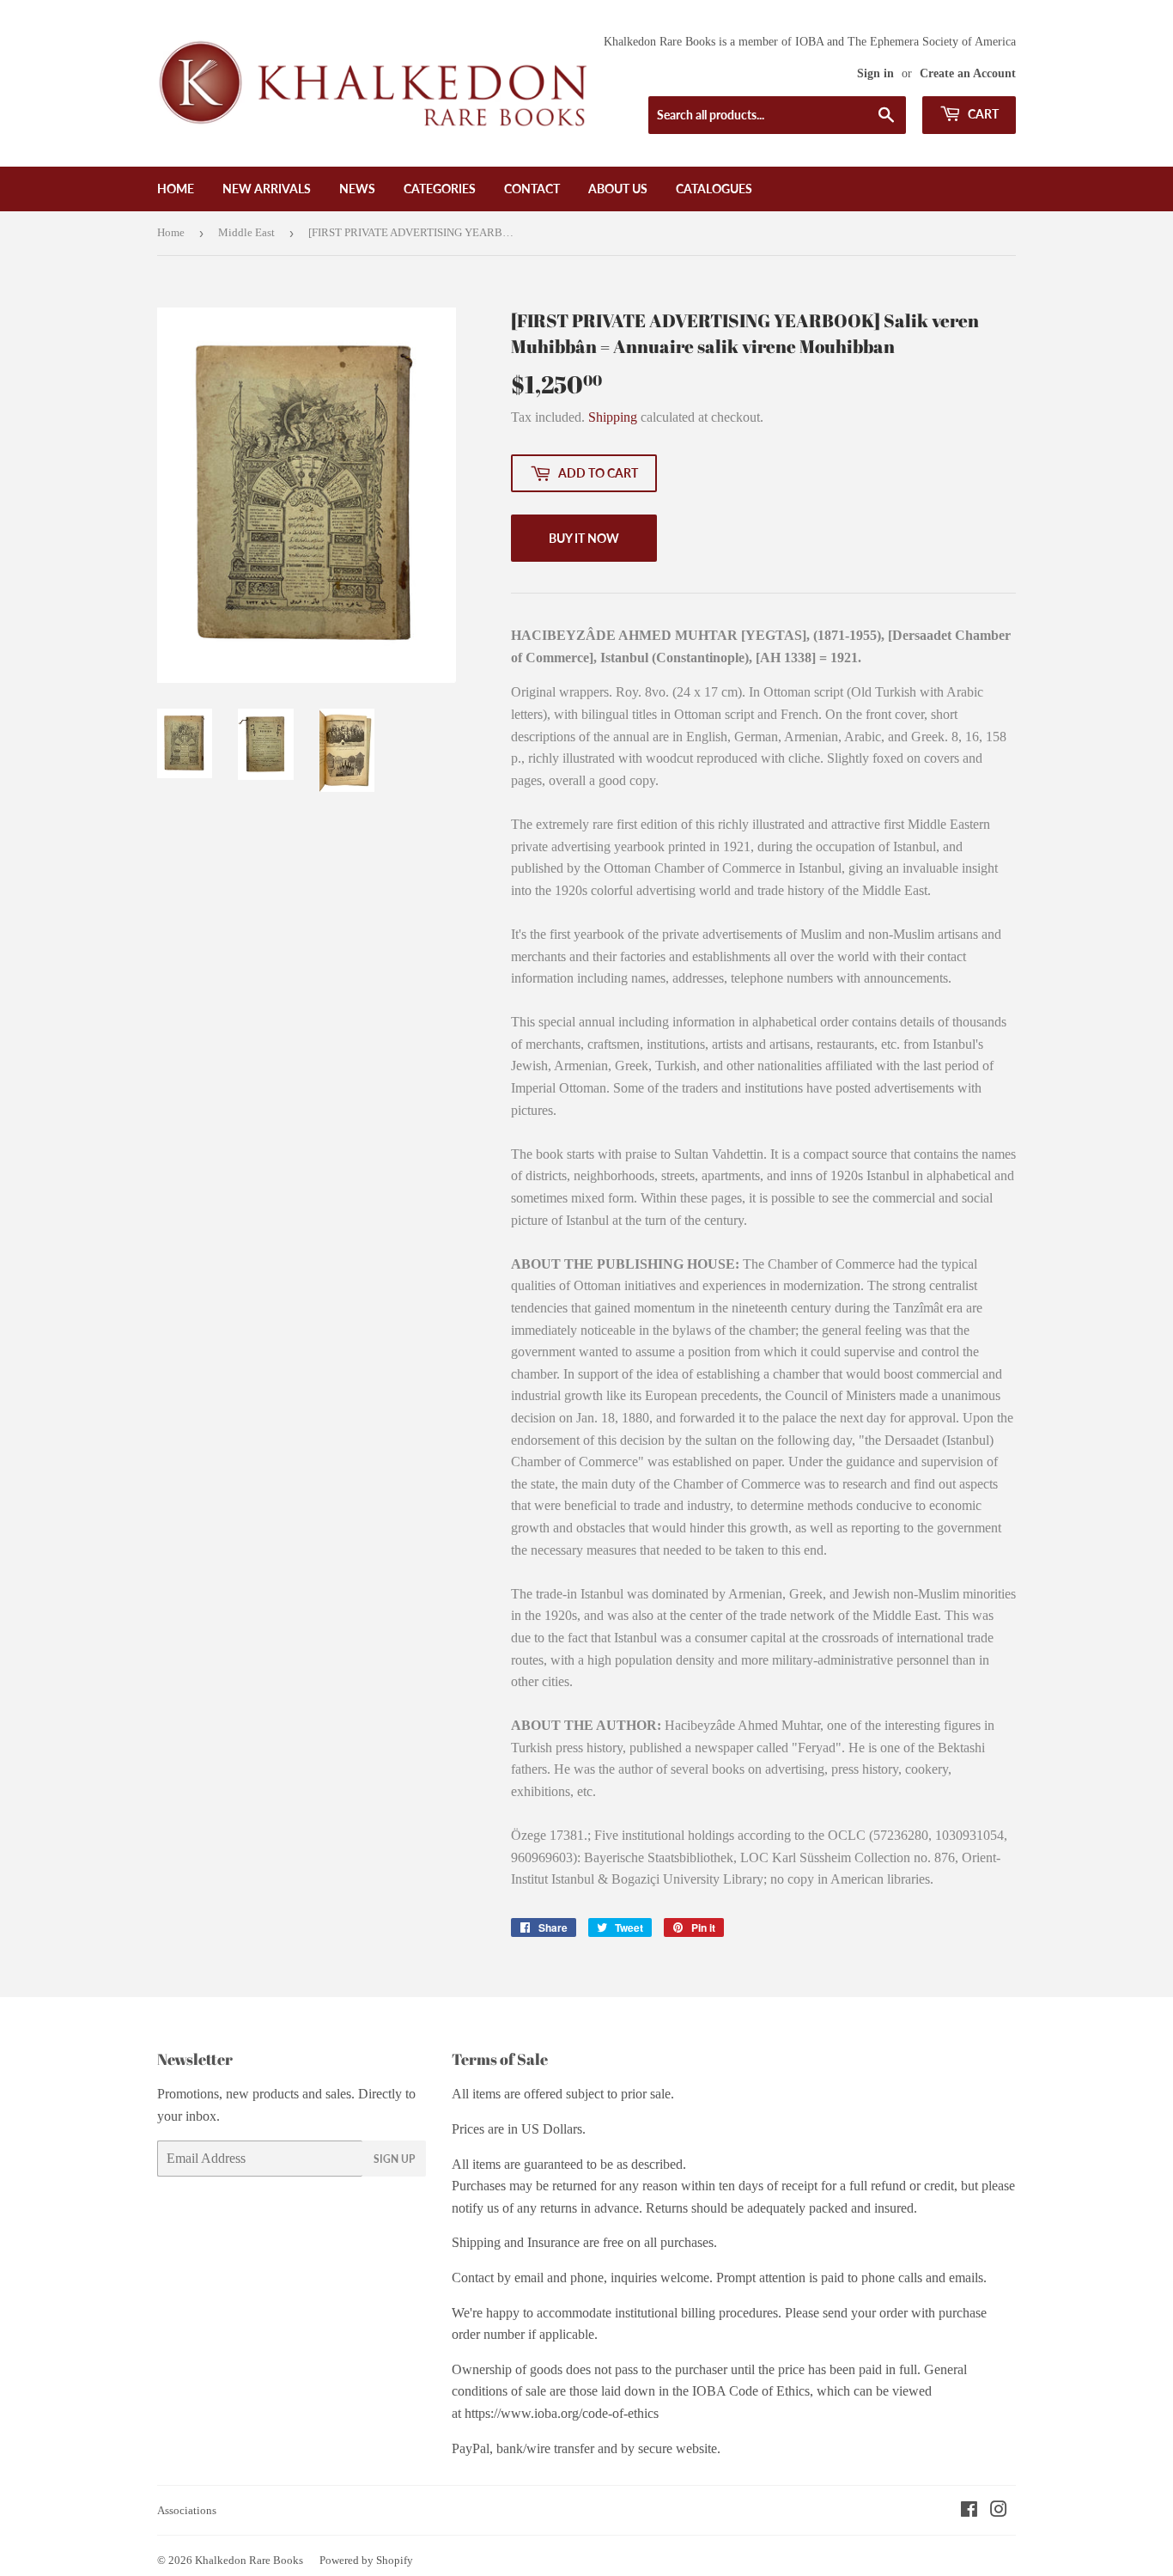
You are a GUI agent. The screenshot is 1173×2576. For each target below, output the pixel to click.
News (357, 189)
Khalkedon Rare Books (249, 2560)
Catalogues (714, 189)
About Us (618, 189)
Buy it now (584, 538)
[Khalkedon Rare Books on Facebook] (969, 2511)
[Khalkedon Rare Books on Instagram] (999, 2511)
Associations (187, 2510)
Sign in (875, 73)
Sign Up (394, 2159)
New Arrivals (267, 189)
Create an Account (968, 73)
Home (176, 189)
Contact (532, 189)
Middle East (246, 232)
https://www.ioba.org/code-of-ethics (562, 2413)
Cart (982, 114)
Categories (440, 189)
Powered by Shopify (366, 2560)
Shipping (613, 417)
